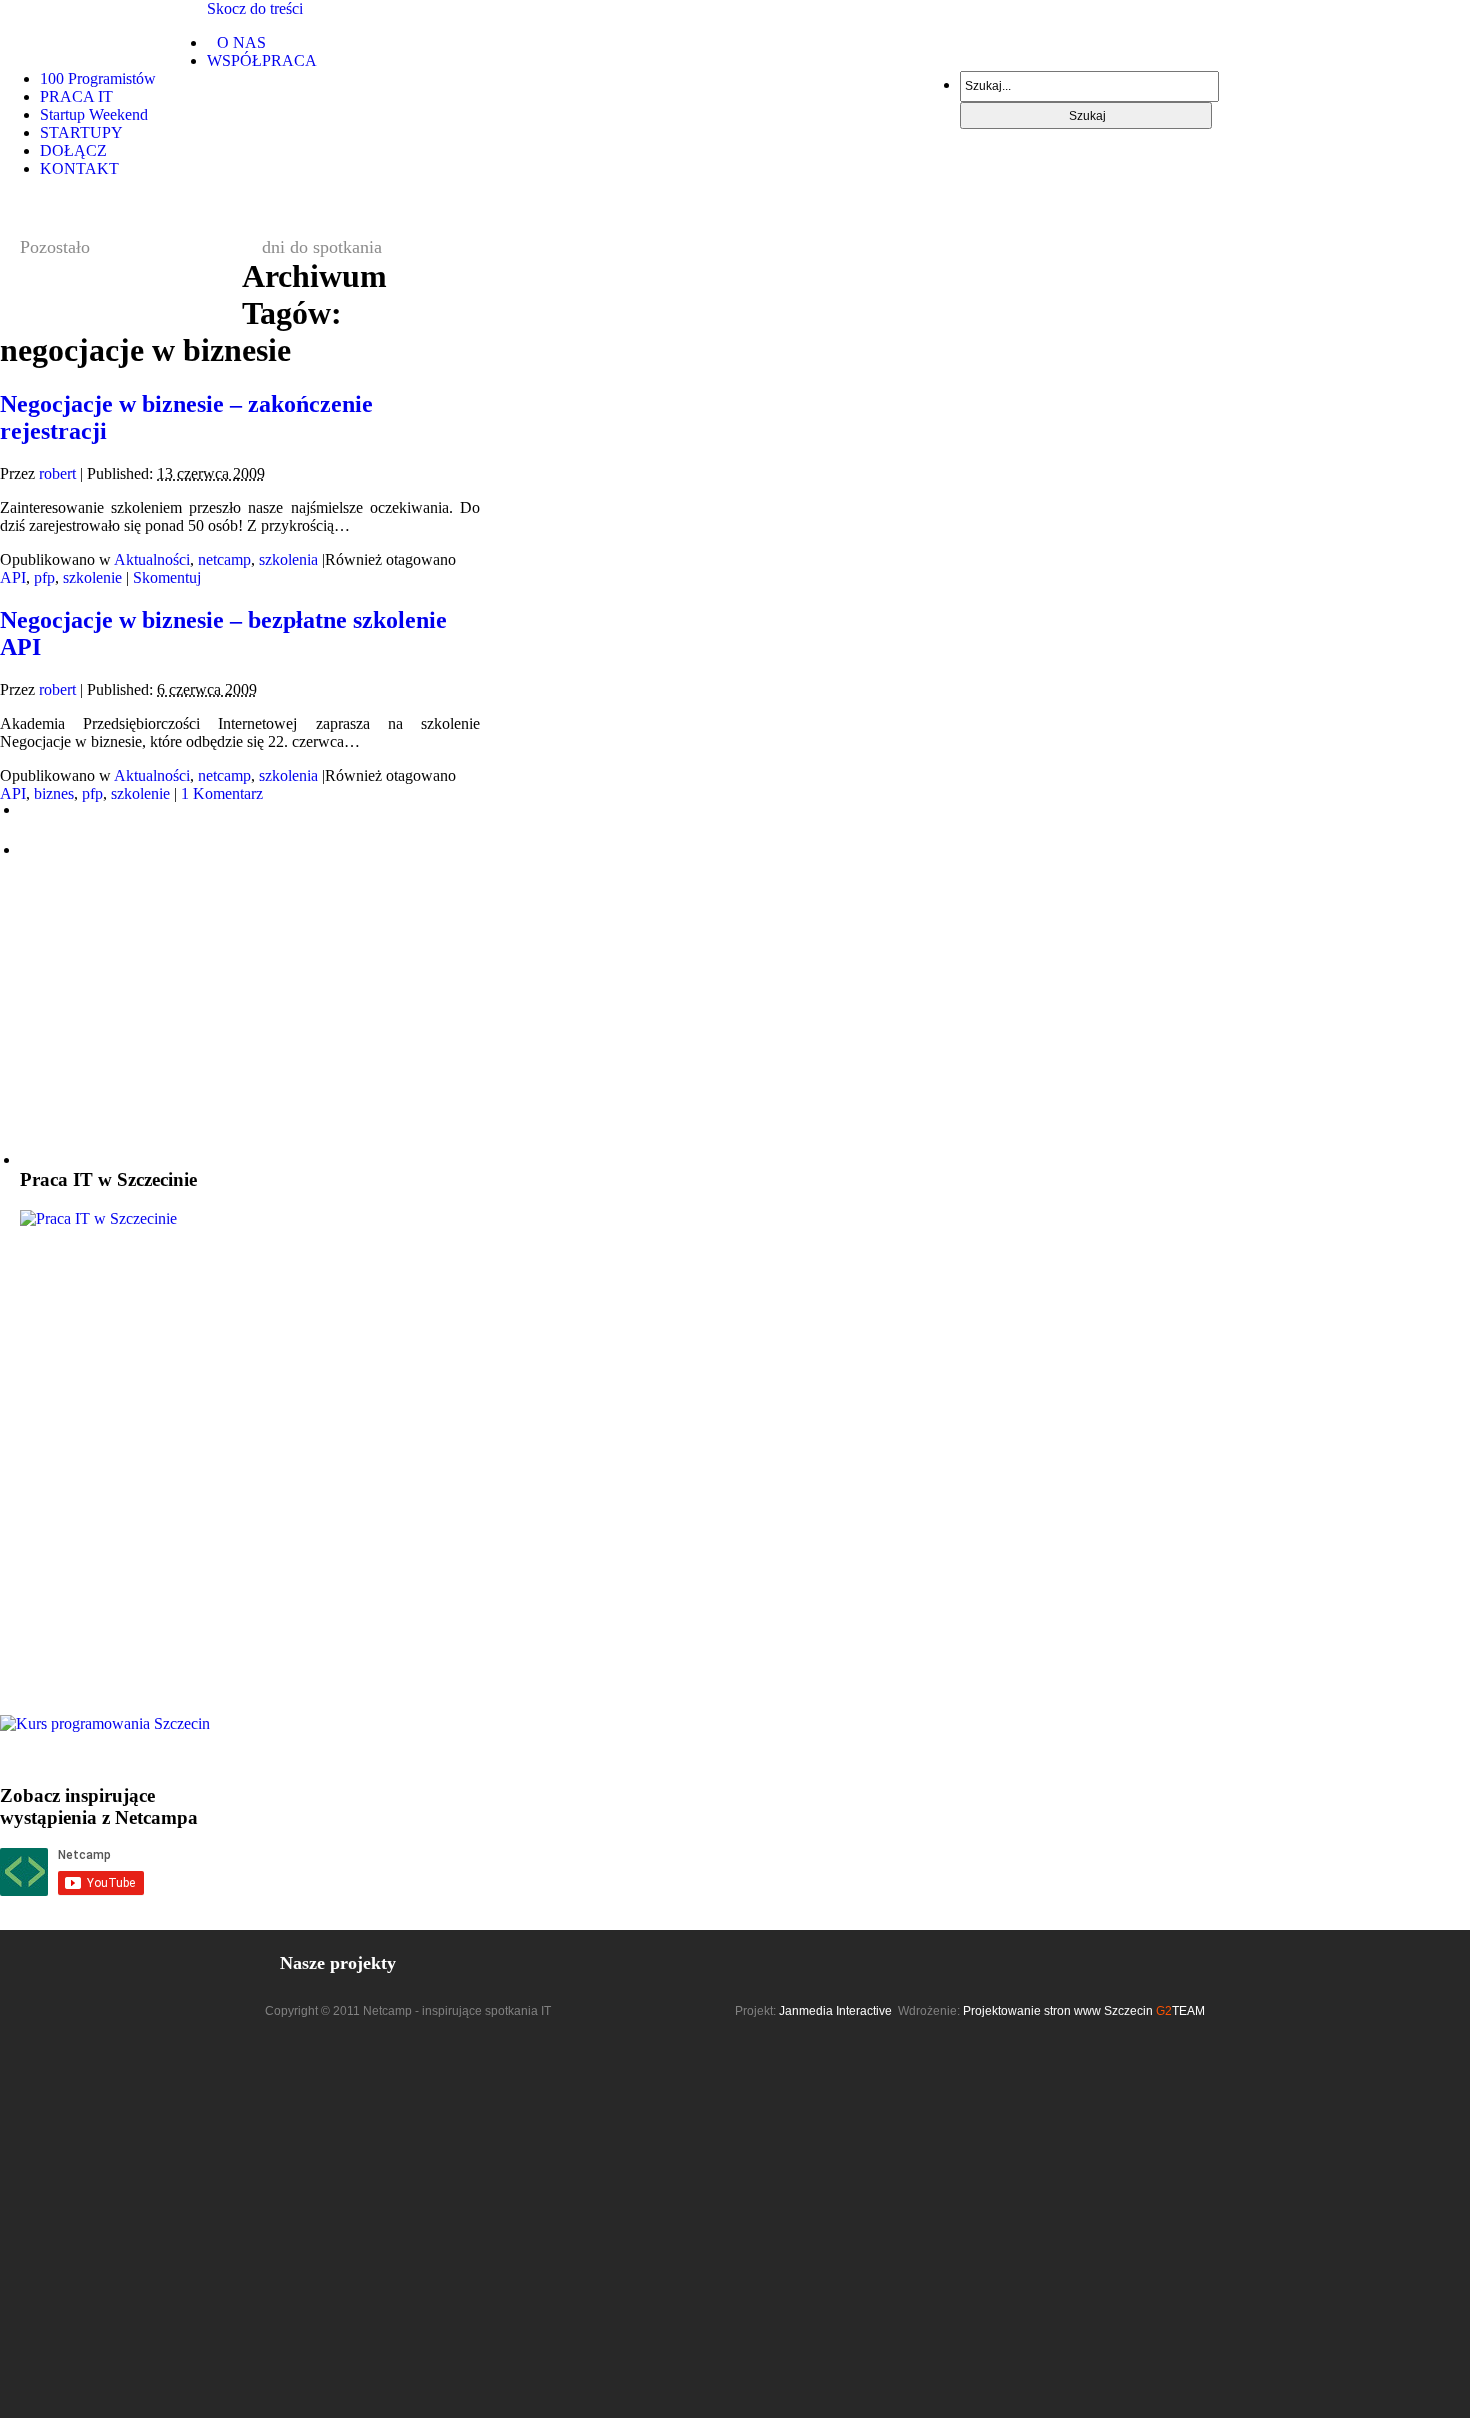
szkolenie (92, 577)
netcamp (224, 559)
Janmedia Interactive (835, 2011)
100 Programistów (98, 78)
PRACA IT (76, 96)
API (13, 577)
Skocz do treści (255, 8)
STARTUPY (81, 132)
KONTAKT (79, 168)
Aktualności (152, 559)
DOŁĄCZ (73, 150)
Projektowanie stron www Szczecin (1058, 2011)
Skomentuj (167, 577)
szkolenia (288, 559)
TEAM (1180, 2011)
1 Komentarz (222, 793)
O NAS (241, 42)
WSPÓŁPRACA (262, 60)
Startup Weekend (94, 114)
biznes (54, 793)
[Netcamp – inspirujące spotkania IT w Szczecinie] (103, 31)
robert (57, 473)
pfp (44, 577)
